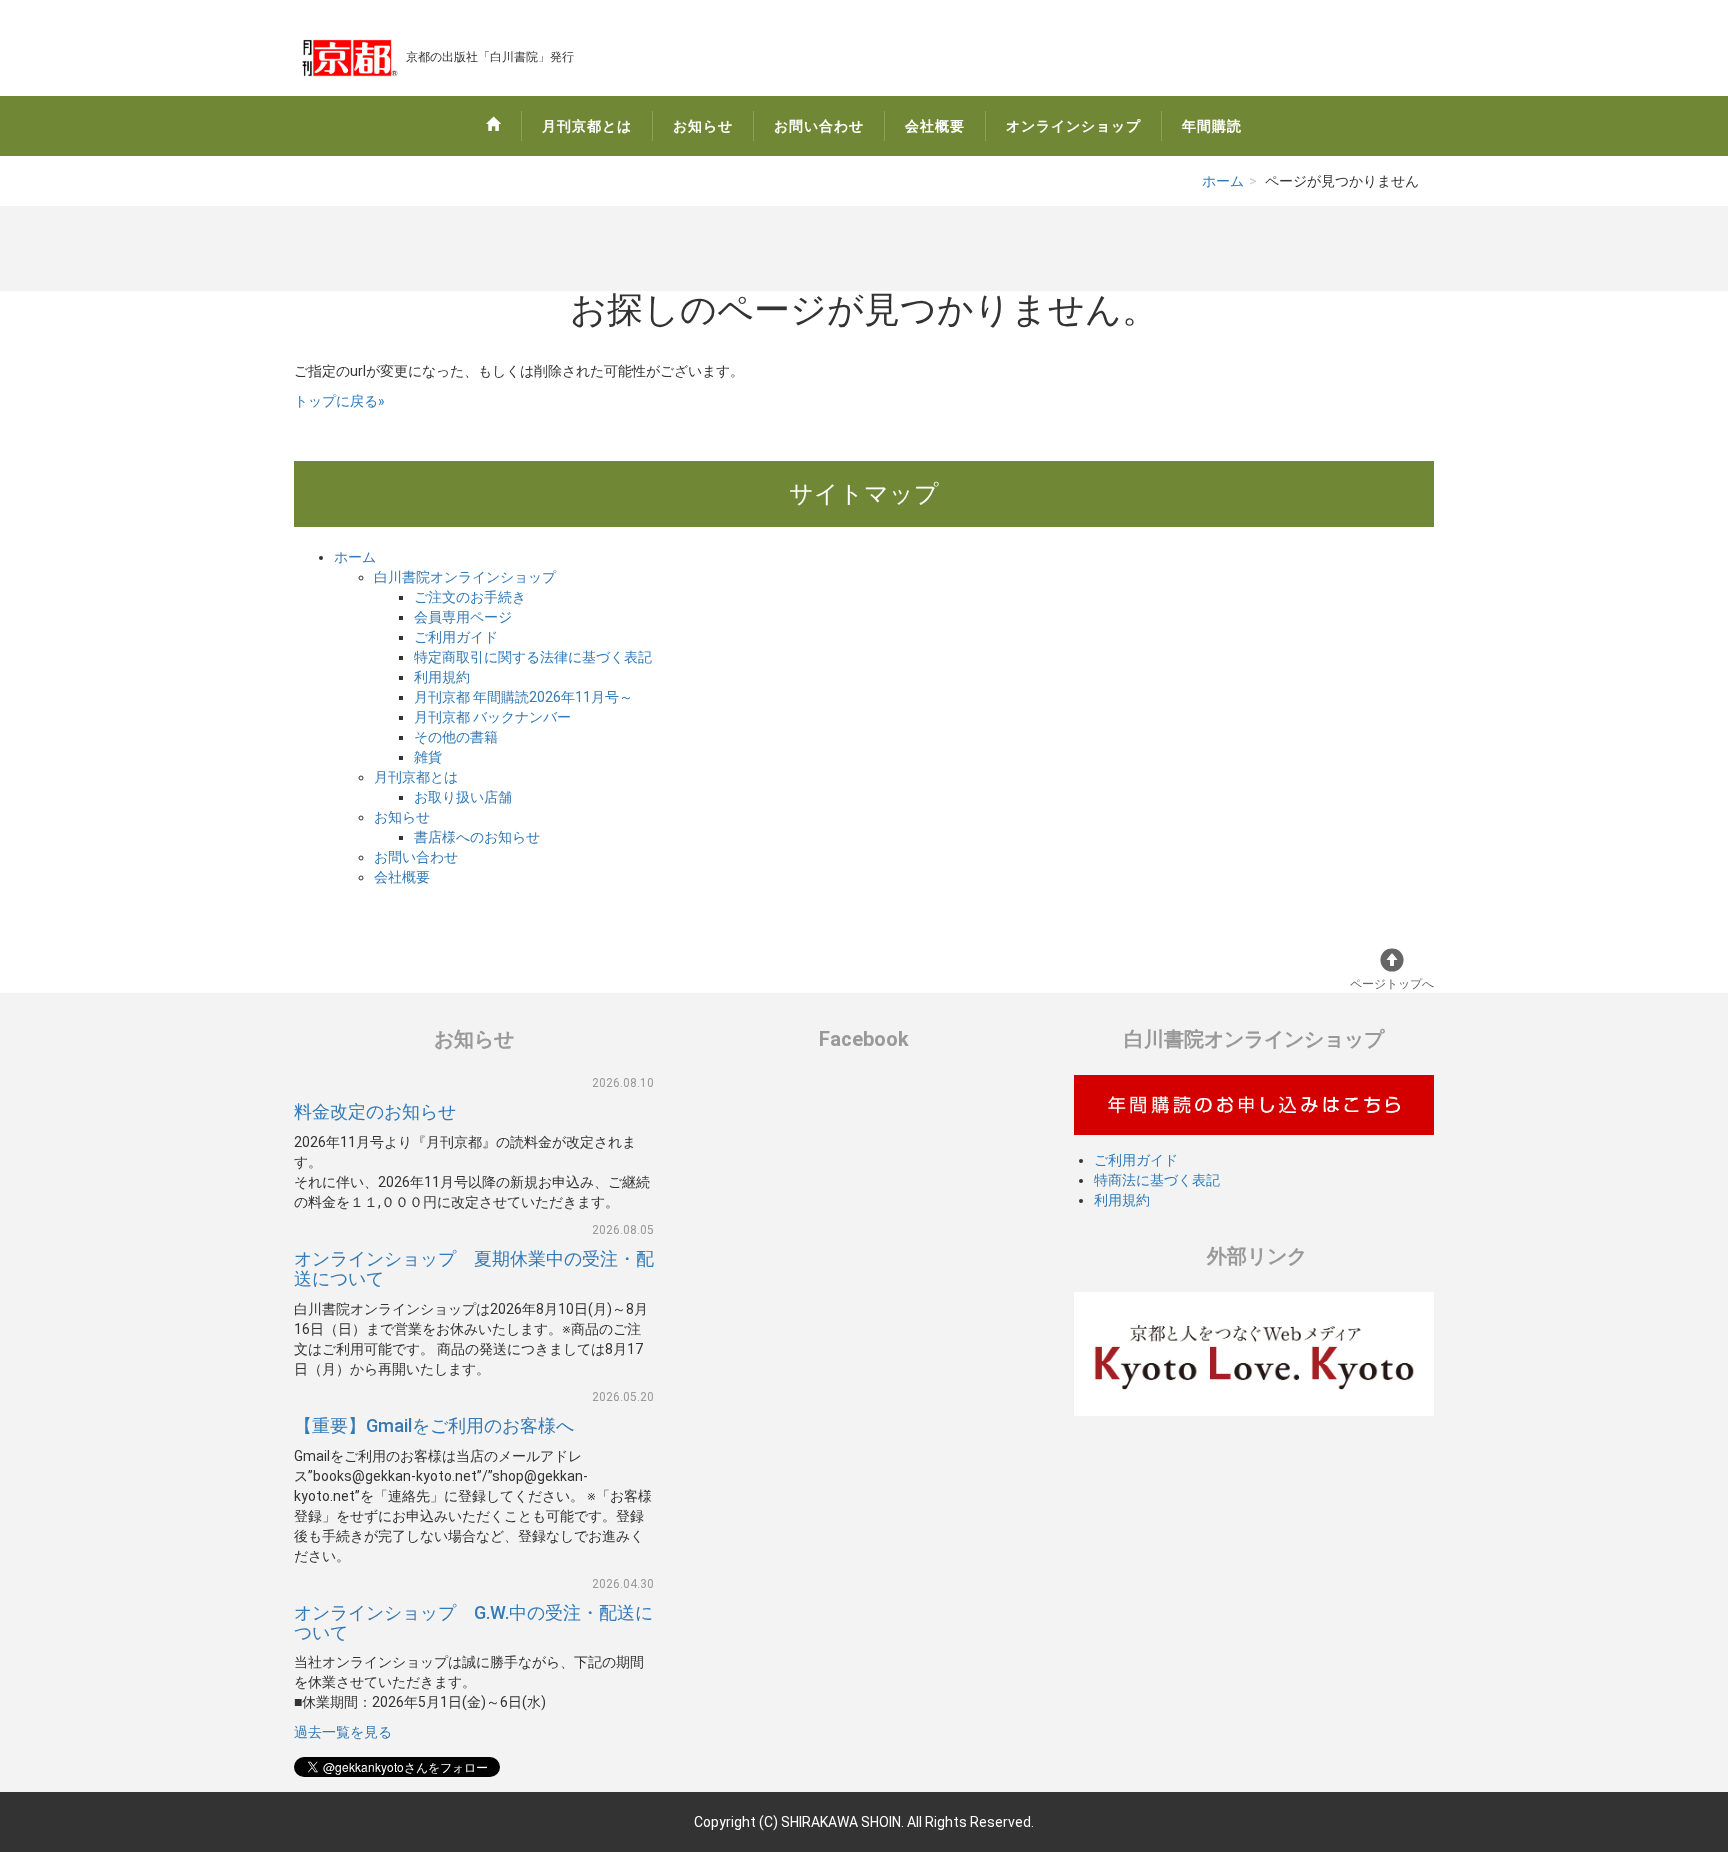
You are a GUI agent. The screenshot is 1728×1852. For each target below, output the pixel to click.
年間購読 (1212, 126)
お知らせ (703, 126)
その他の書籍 (456, 737)
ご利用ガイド (456, 637)
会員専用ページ (463, 617)
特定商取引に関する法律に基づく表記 (533, 657)
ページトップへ (1392, 984)
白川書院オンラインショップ (465, 577)
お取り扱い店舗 (463, 797)
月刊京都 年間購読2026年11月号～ (523, 697)
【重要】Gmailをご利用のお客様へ (434, 1425)
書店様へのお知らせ (477, 837)
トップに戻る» (339, 401)
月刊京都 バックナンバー (492, 717)
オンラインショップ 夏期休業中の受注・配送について (474, 1268)
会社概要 (935, 126)
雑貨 (428, 757)
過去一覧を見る (343, 1732)
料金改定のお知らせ (375, 1111)
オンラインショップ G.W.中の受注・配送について (473, 1622)
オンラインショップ (1073, 126)
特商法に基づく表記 (1157, 1180)
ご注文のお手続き (470, 597)
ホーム (1223, 181)
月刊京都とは (587, 126)
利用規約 (442, 677)
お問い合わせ (819, 126)
